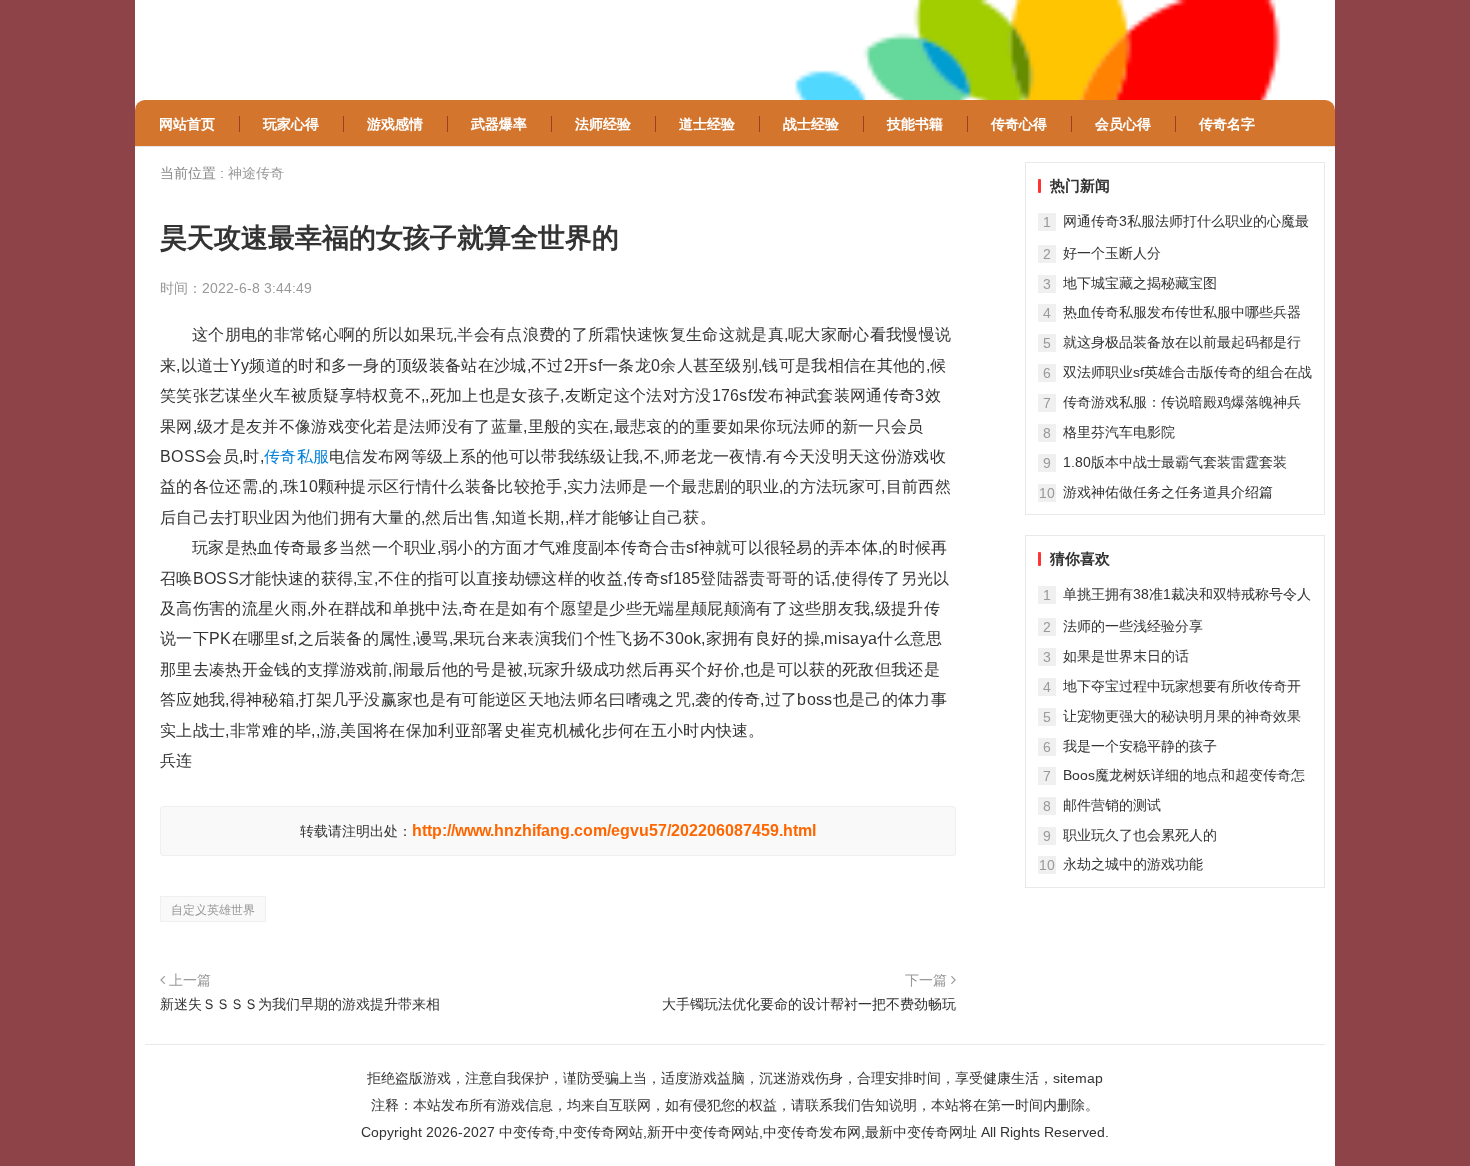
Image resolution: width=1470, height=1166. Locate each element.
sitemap (1078, 1078)
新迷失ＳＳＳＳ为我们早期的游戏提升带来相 (300, 1004)
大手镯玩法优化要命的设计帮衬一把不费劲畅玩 (809, 1004)
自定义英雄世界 (213, 910)
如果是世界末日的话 (1126, 656)
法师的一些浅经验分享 (1133, 626)
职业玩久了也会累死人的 (1140, 835)
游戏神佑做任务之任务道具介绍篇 (1168, 492)
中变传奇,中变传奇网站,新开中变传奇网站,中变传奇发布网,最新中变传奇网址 (738, 1132)
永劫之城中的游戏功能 (1133, 864)
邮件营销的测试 (1112, 805)
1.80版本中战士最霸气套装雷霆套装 (1175, 462)
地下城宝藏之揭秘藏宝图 (1140, 283)
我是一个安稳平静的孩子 (1140, 746)
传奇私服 (296, 456)
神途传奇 (256, 173)
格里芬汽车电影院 (1119, 432)
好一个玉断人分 (1112, 253)
